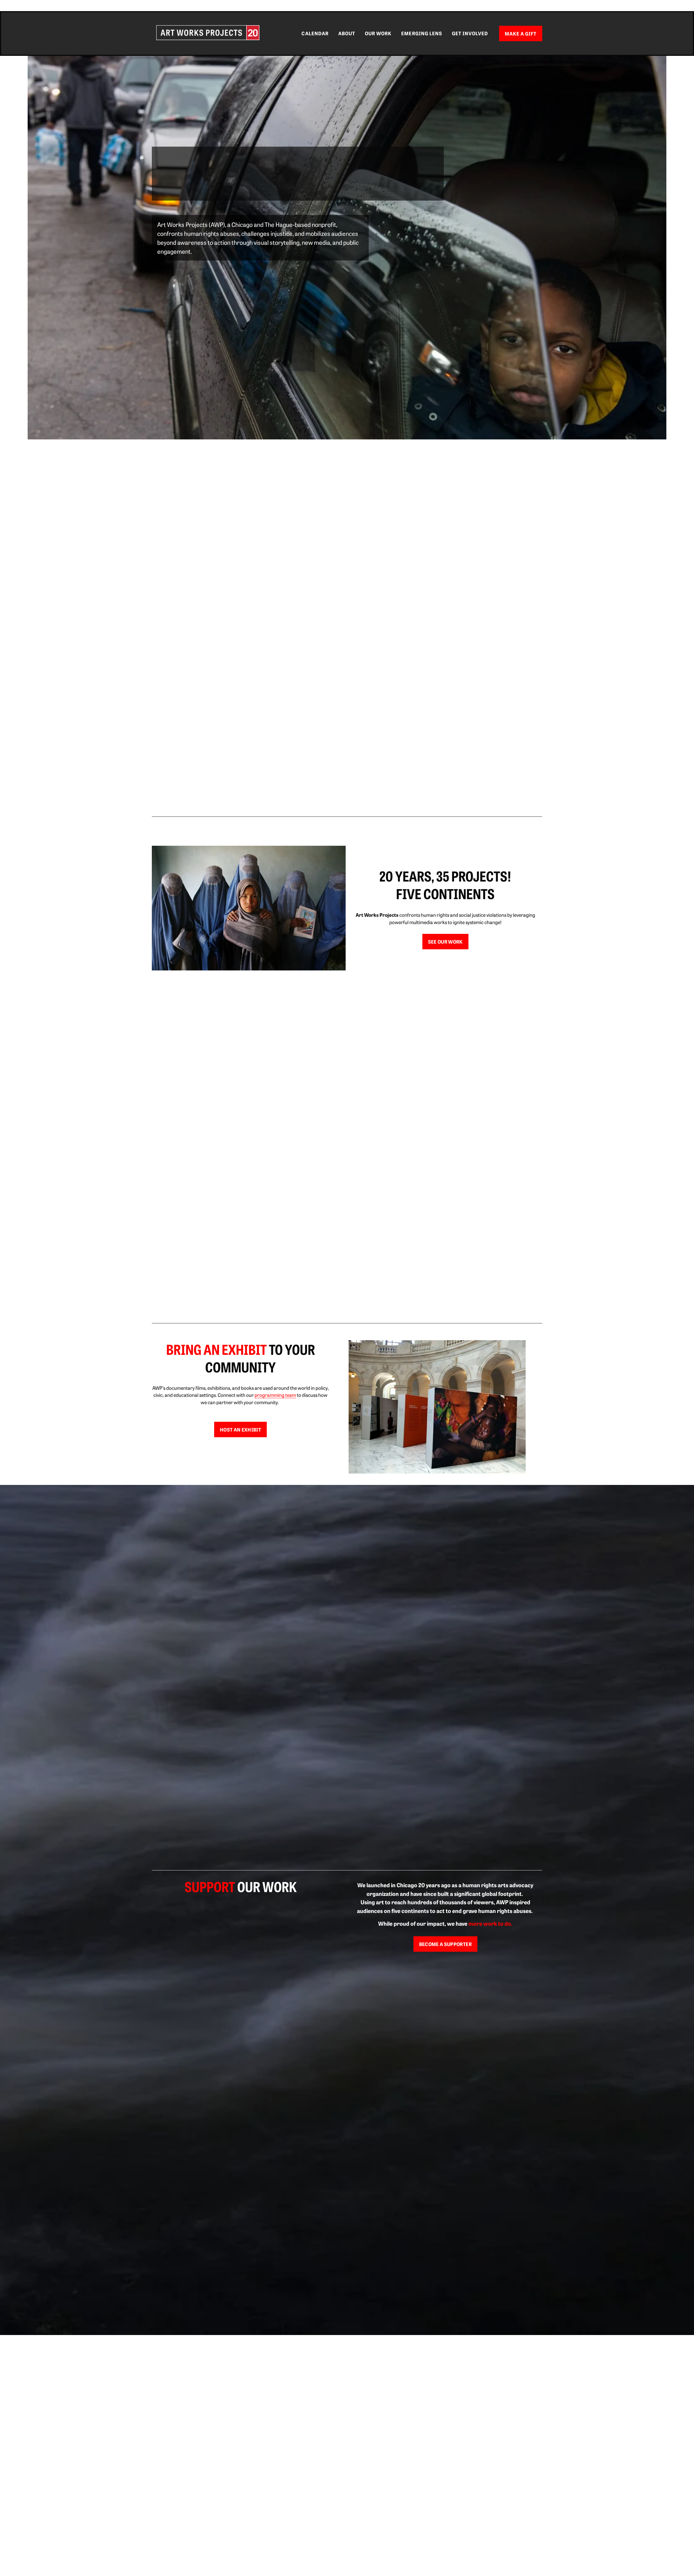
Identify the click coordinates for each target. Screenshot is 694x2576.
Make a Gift (521, 33)
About (347, 33)
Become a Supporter (445, 1944)
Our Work (378, 33)
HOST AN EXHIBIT (240, 1429)
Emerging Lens (422, 33)
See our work (445, 942)
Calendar (315, 33)
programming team (275, 1395)
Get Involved (470, 33)
